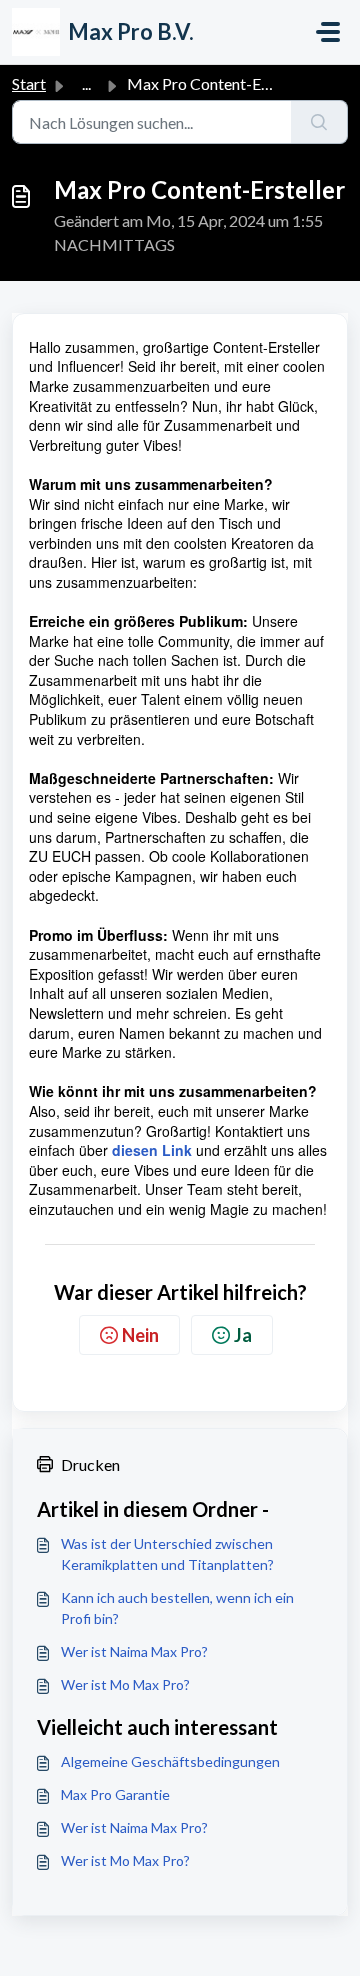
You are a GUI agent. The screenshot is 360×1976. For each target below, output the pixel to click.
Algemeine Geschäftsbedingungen (170, 1761)
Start (29, 83)
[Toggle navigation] (328, 32)
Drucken (90, 1464)
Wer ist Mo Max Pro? (125, 1684)
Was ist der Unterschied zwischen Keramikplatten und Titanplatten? (167, 1554)
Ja (243, 1335)
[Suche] (319, 122)
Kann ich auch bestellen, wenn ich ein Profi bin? (177, 1608)
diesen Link (152, 1150)
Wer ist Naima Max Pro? (134, 1651)
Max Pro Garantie (115, 1794)
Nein (140, 1335)
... (86, 83)
